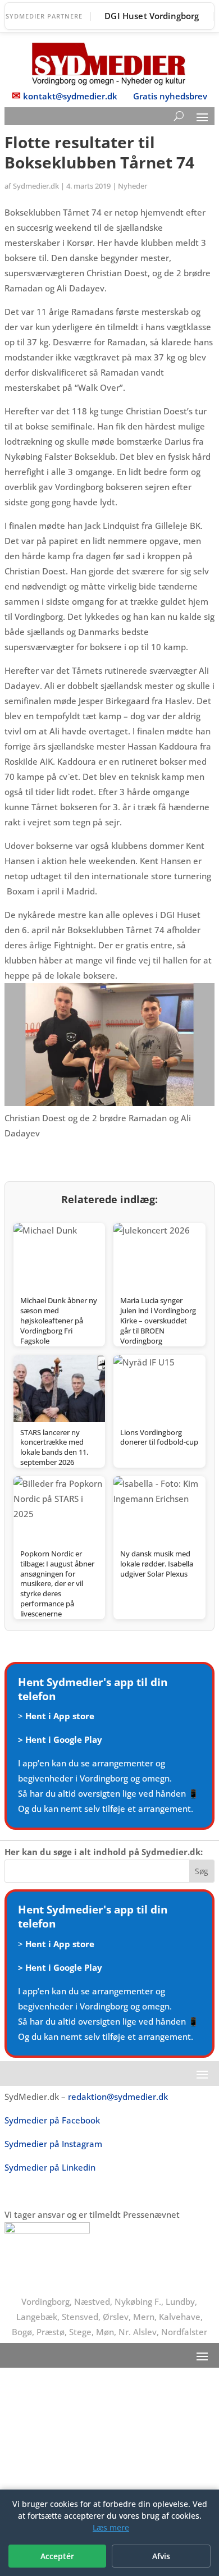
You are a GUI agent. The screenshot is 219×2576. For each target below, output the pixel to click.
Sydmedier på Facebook (52, 2120)
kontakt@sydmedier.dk (70, 96)
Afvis (161, 2556)
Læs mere (111, 2527)
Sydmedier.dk (36, 186)
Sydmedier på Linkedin (50, 2167)
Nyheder (133, 186)
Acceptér (57, 2556)
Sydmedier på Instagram (53, 2144)
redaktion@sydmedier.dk (118, 2097)
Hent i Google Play (64, 1739)
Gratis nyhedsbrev (170, 96)
